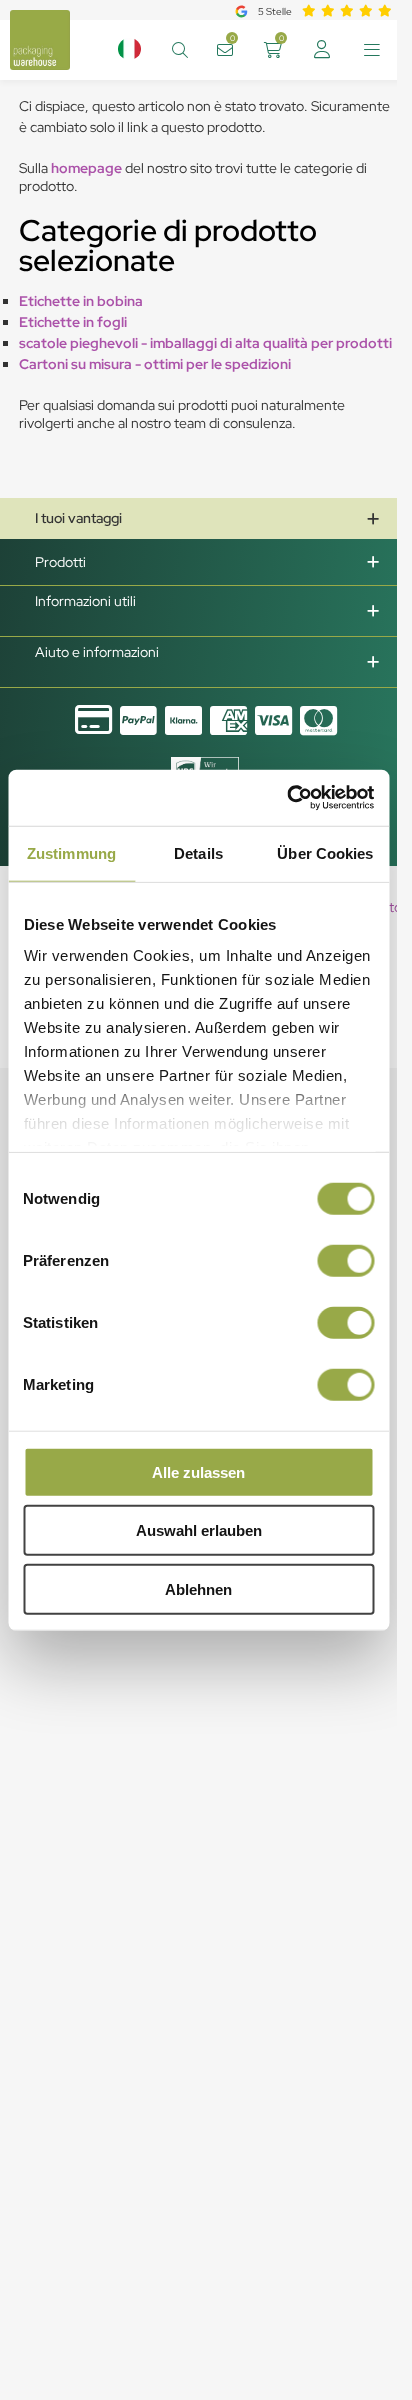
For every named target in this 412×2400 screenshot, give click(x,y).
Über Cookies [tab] (325, 852)
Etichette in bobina (81, 301)
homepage (88, 168)
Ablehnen (198, 1588)
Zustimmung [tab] (71, 852)
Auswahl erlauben (199, 1530)
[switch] (345, 1260)
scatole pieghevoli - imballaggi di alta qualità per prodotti (205, 343)
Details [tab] (198, 852)
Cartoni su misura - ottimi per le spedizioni (155, 364)
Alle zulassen (198, 1471)
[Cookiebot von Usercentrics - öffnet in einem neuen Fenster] (286, 798)
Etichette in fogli (73, 322)
